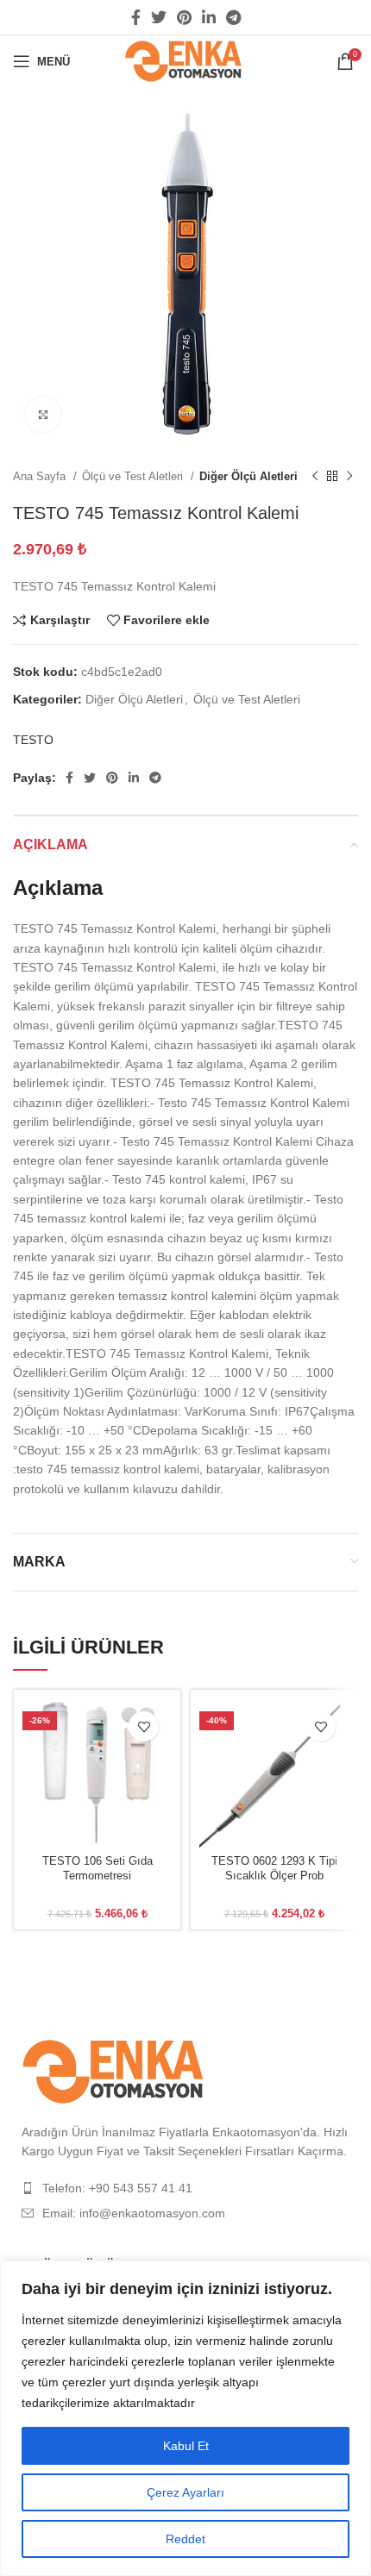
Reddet (185, 2539)
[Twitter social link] (159, 17)
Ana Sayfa (41, 476)
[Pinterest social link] (184, 17)
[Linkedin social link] (209, 17)
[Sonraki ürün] (349, 477)
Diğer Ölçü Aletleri (248, 476)
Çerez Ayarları (185, 2492)
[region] (185, 2418)
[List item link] (185, 2188)
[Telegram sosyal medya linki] (233, 17)
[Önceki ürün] (315, 477)
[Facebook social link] (136, 17)
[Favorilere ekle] (144, 1726)
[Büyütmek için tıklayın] (43, 415)
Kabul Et (186, 2446)
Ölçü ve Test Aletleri (134, 476)
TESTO (33, 740)
